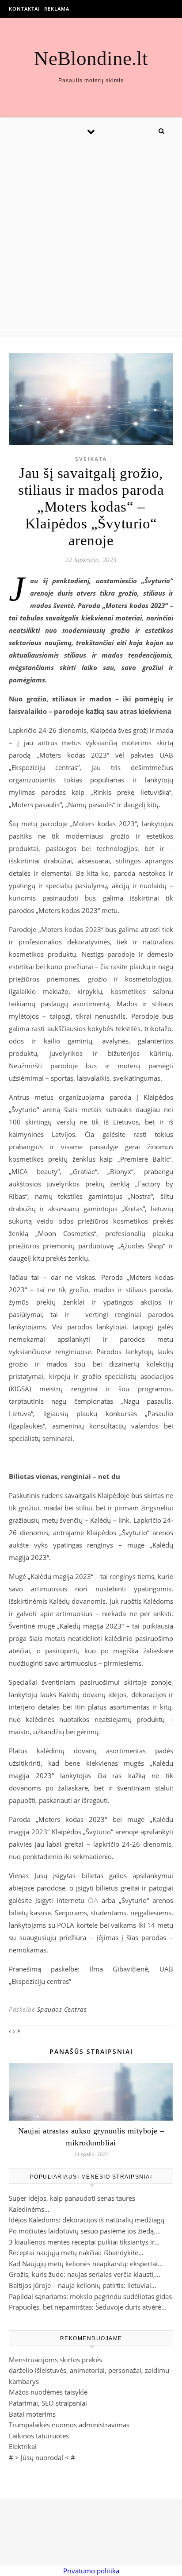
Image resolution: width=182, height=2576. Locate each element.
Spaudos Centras (62, 2009)
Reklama (57, 9)
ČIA (93, 1900)
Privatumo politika (91, 2571)
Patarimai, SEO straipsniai (48, 2403)
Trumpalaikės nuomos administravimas (69, 2425)
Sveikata (91, 459)
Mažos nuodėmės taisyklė (48, 2392)
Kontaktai (24, 9)
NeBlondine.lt (91, 59)
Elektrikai (23, 2446)
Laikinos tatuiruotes (39, 2436)
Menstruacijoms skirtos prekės (55, 2360)
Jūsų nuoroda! (42, 2457)
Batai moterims (32, 2414)
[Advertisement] (91, 240)
